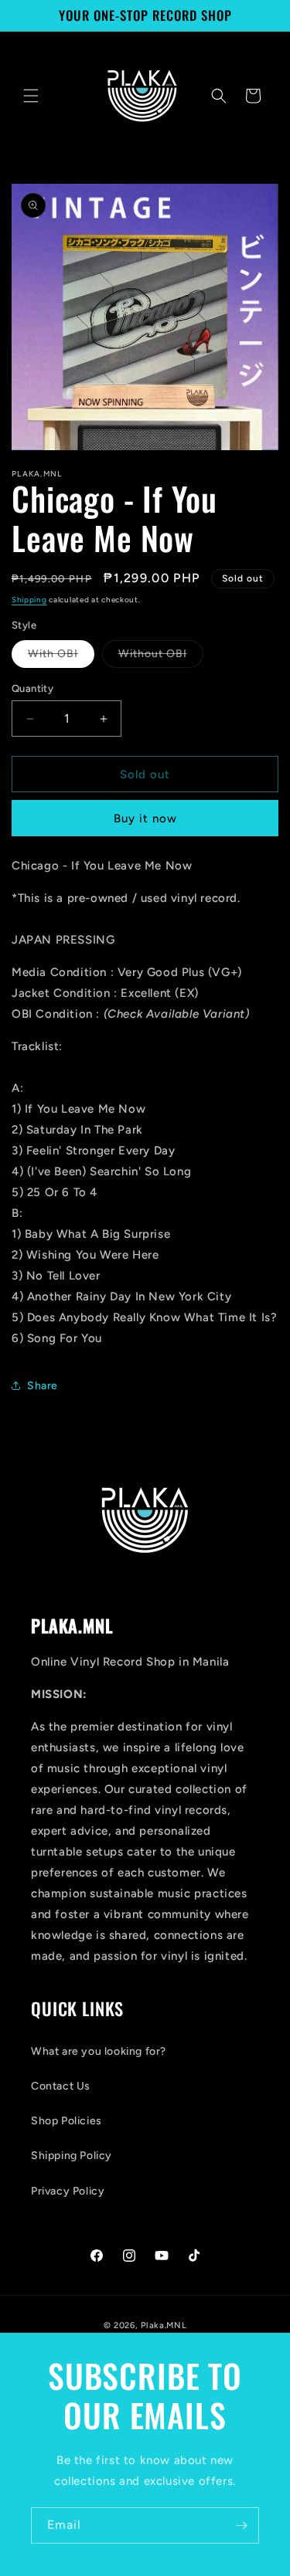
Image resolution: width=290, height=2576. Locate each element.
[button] (31, 96)
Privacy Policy (68, 2191)
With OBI (61, 657)
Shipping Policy (72, 2156)
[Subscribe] (241, 2525)
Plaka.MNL (164, 2325)
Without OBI (161, 657)
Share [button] (43, 1386)
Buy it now (145, 819)
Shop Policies (67, 2121)
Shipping (29, 600)
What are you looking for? (99, 2051)
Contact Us (61, 2086)
